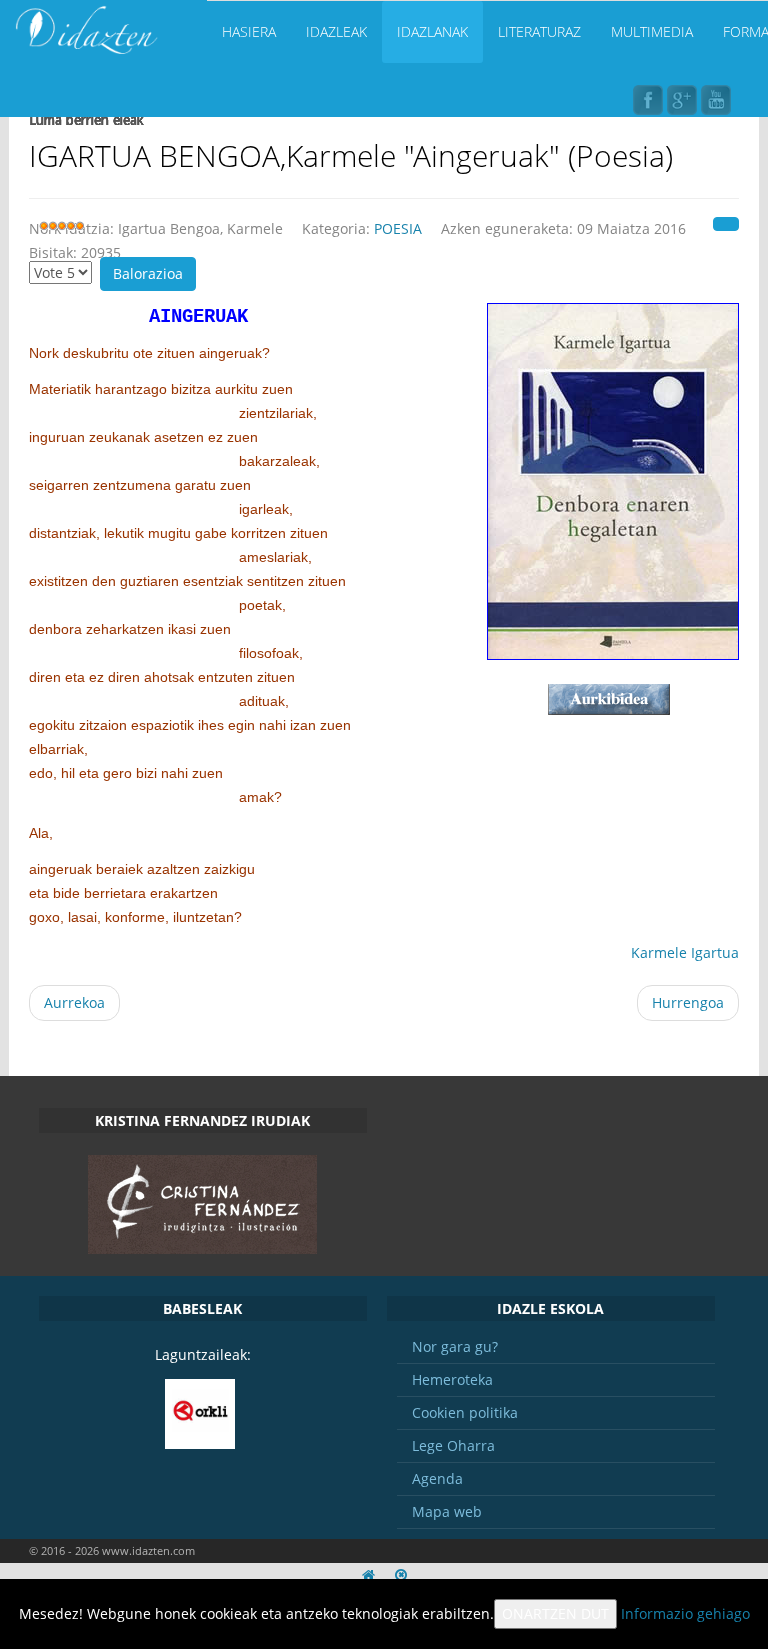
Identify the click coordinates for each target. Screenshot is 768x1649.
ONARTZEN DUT (555, 1613)
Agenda (437, 1478)
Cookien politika (465, 1412)
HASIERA (249, 31)
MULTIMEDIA (652, 31)
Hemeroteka (452, 1379)
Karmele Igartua (685, 952)
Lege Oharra (453, 1445)
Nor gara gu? (455, 1346)
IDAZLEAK (336, 31)
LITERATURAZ (539, 31)
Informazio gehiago (685, 1613)
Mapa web (447, 1511)
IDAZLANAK (432, 31)
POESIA (398, 228)
